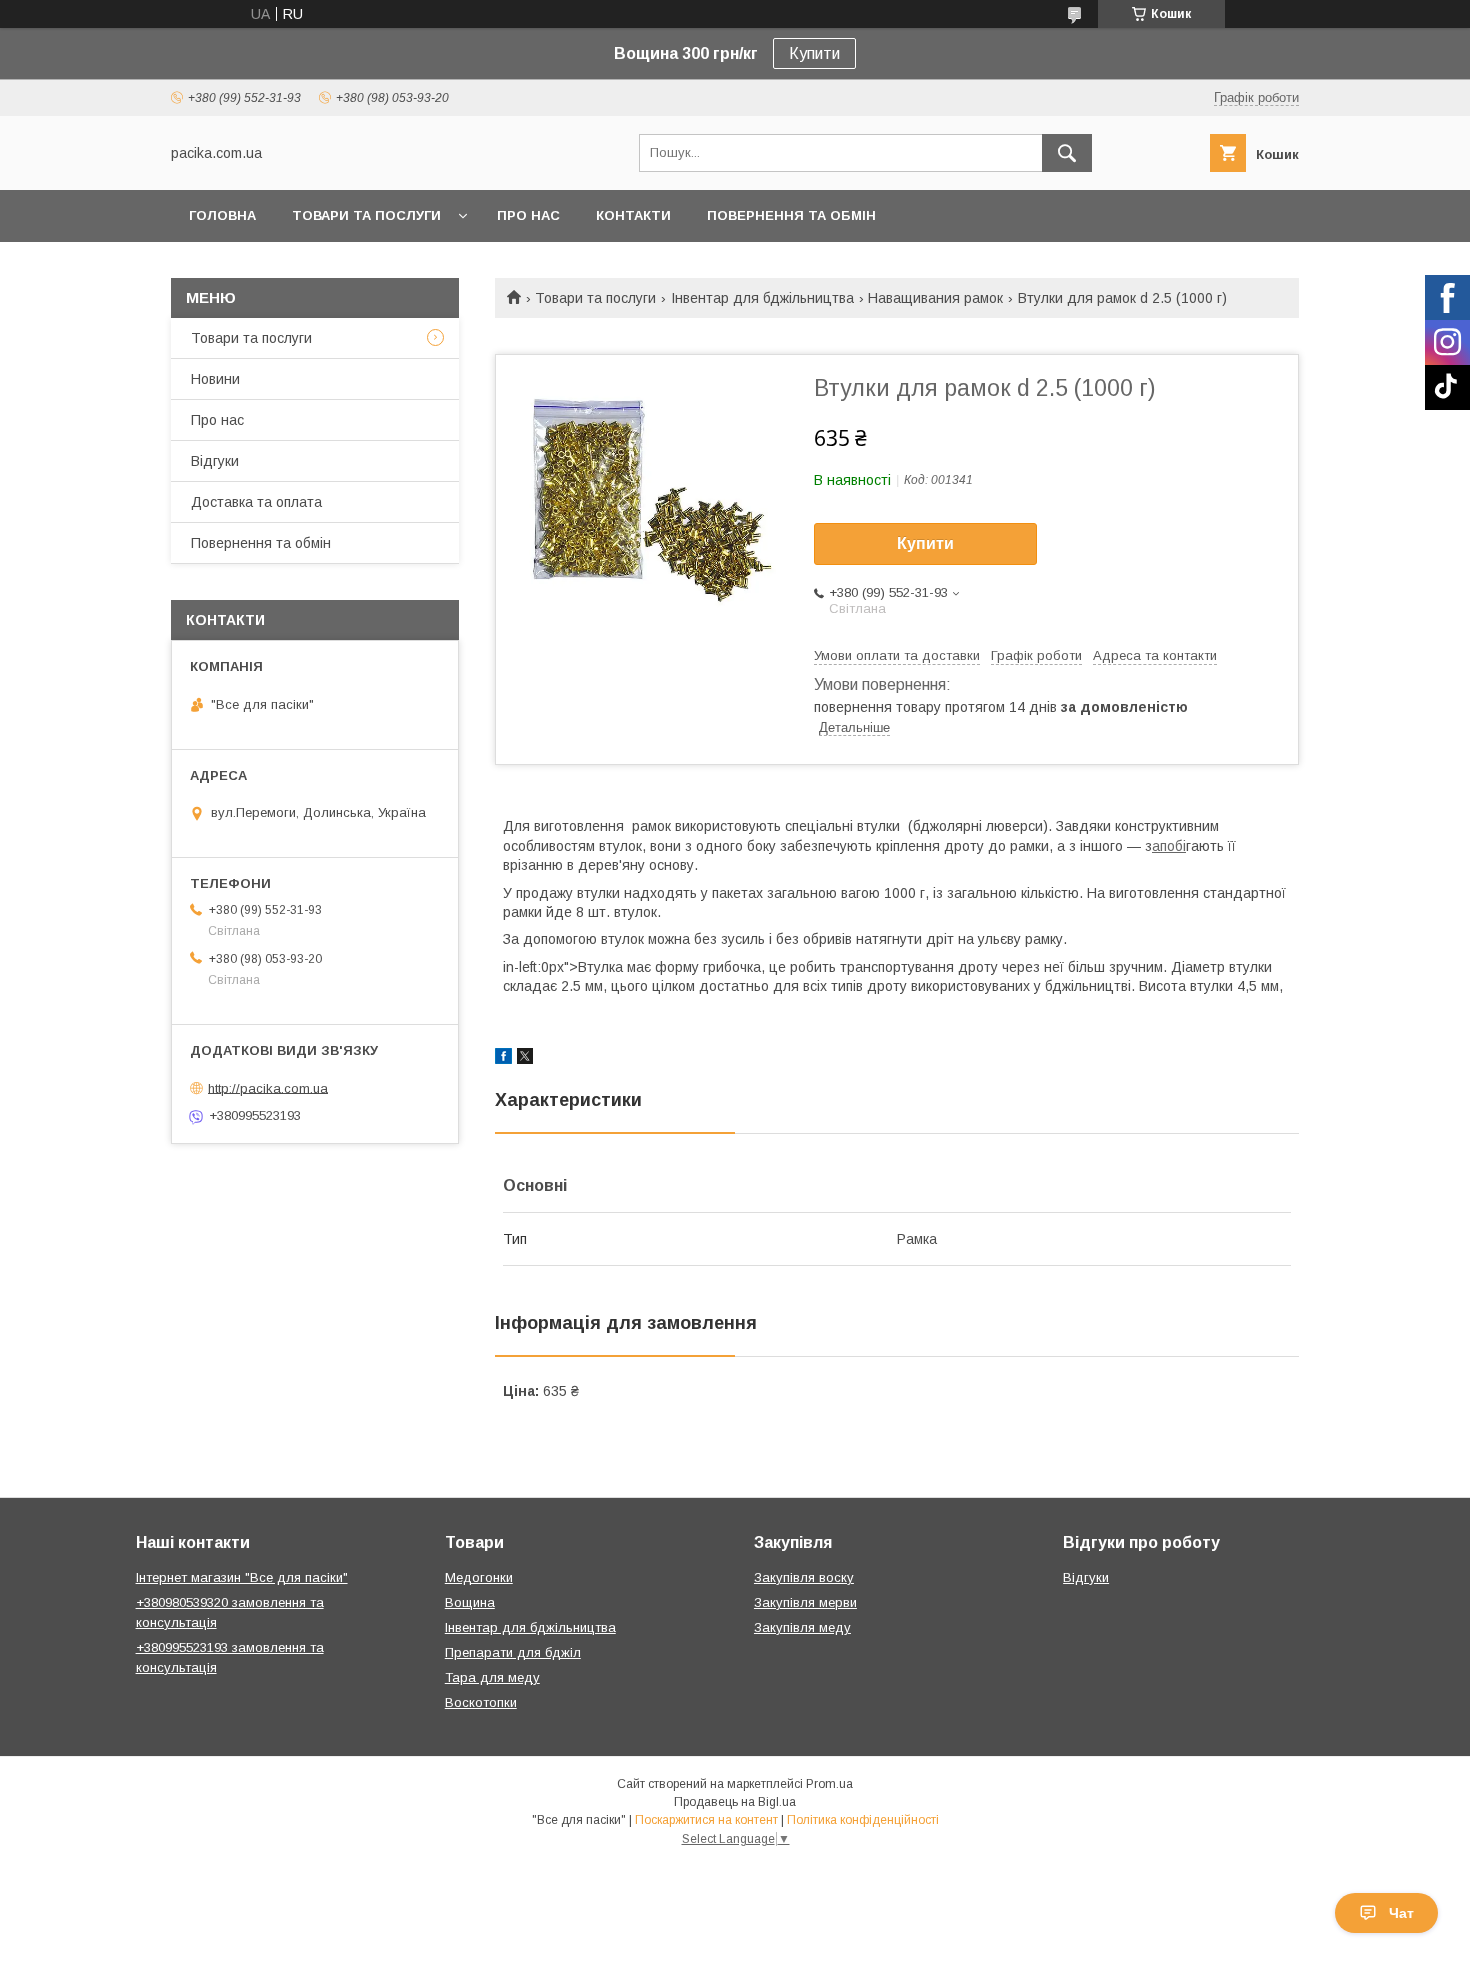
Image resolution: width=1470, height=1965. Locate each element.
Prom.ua (829, 1784)
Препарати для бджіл (513, 1652)
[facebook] (503, 1059)
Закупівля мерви (805, 1602)
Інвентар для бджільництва (762, 298)
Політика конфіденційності (863, 1820)
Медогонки (479, 1577)
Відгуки (215, 461)
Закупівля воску (804, 1577)
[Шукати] (1067, 153)
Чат (1401, 1913)
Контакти (633, 215)
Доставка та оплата (256, 502)
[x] (525, 1059)
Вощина (470, 1602)
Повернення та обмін (791, 215)
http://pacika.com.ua (268, 1087)
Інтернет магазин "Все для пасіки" (242, 1577)
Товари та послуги (366, 215)
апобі (1169, 846)
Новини (215, 379)
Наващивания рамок (935, 298)
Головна (222, 215)
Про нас (528, 215)
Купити (814, 53)
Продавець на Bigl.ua (735, 1802)
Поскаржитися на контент (706, 1820)
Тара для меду (492, 1677)
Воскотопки (481, 1702)
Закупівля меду (802, 1627)
